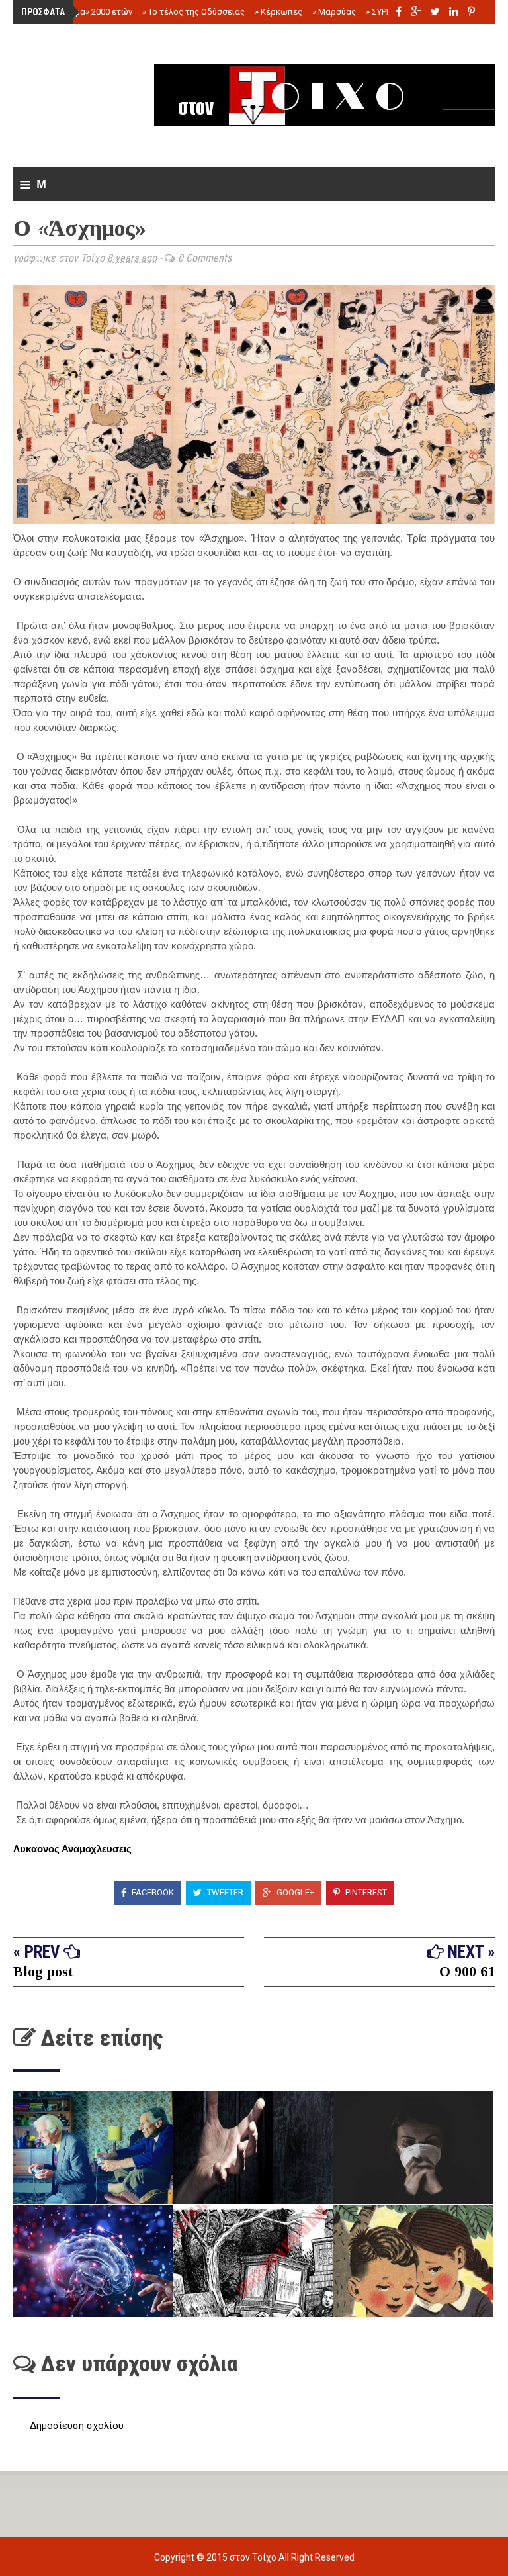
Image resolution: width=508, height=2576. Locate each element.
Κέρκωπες (278, 12)
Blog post (43, 1971)
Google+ (294, 1892)
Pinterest (365, 1892)
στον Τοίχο (254, 2557)
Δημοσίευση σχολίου (77, 2426)
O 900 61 (467, 1971)
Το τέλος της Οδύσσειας (193, 12)
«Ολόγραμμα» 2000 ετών (81, 12)
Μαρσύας (334, 12)
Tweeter (224, 1892)
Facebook (152, 1892)
